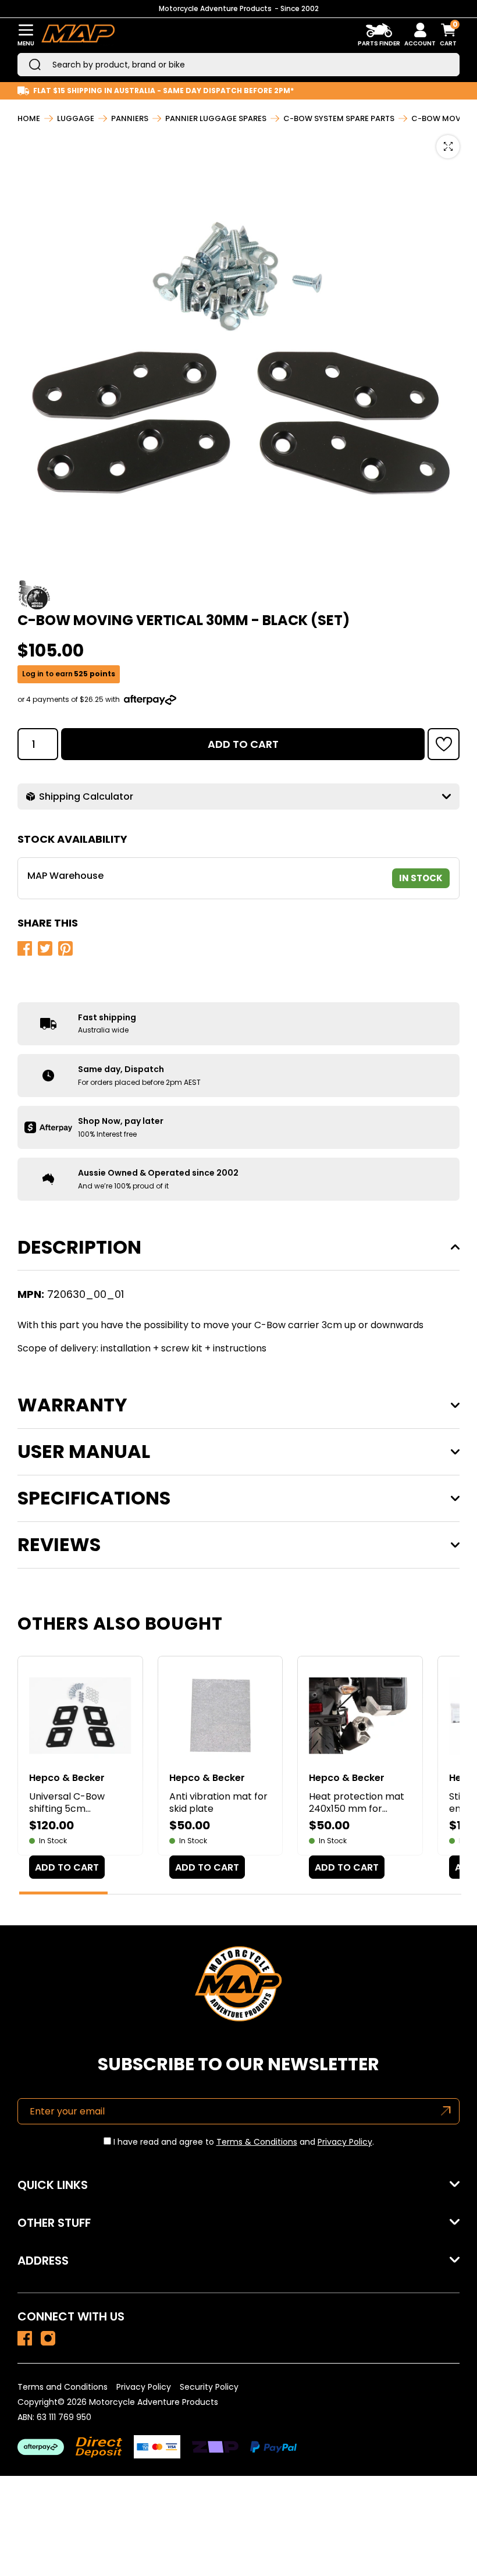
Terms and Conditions (63, 2387)
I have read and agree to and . (243, 2142)
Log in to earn (69, 674)
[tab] (63, 1893)
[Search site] (35, 65)
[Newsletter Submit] (446, 2111)
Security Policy (209, 2387)
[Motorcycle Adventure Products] (78, 35)
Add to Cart (243, 744)
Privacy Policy (345, 2142)
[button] (444, 744)
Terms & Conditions (257, 2142)
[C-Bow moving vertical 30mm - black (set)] (25, 2338)
